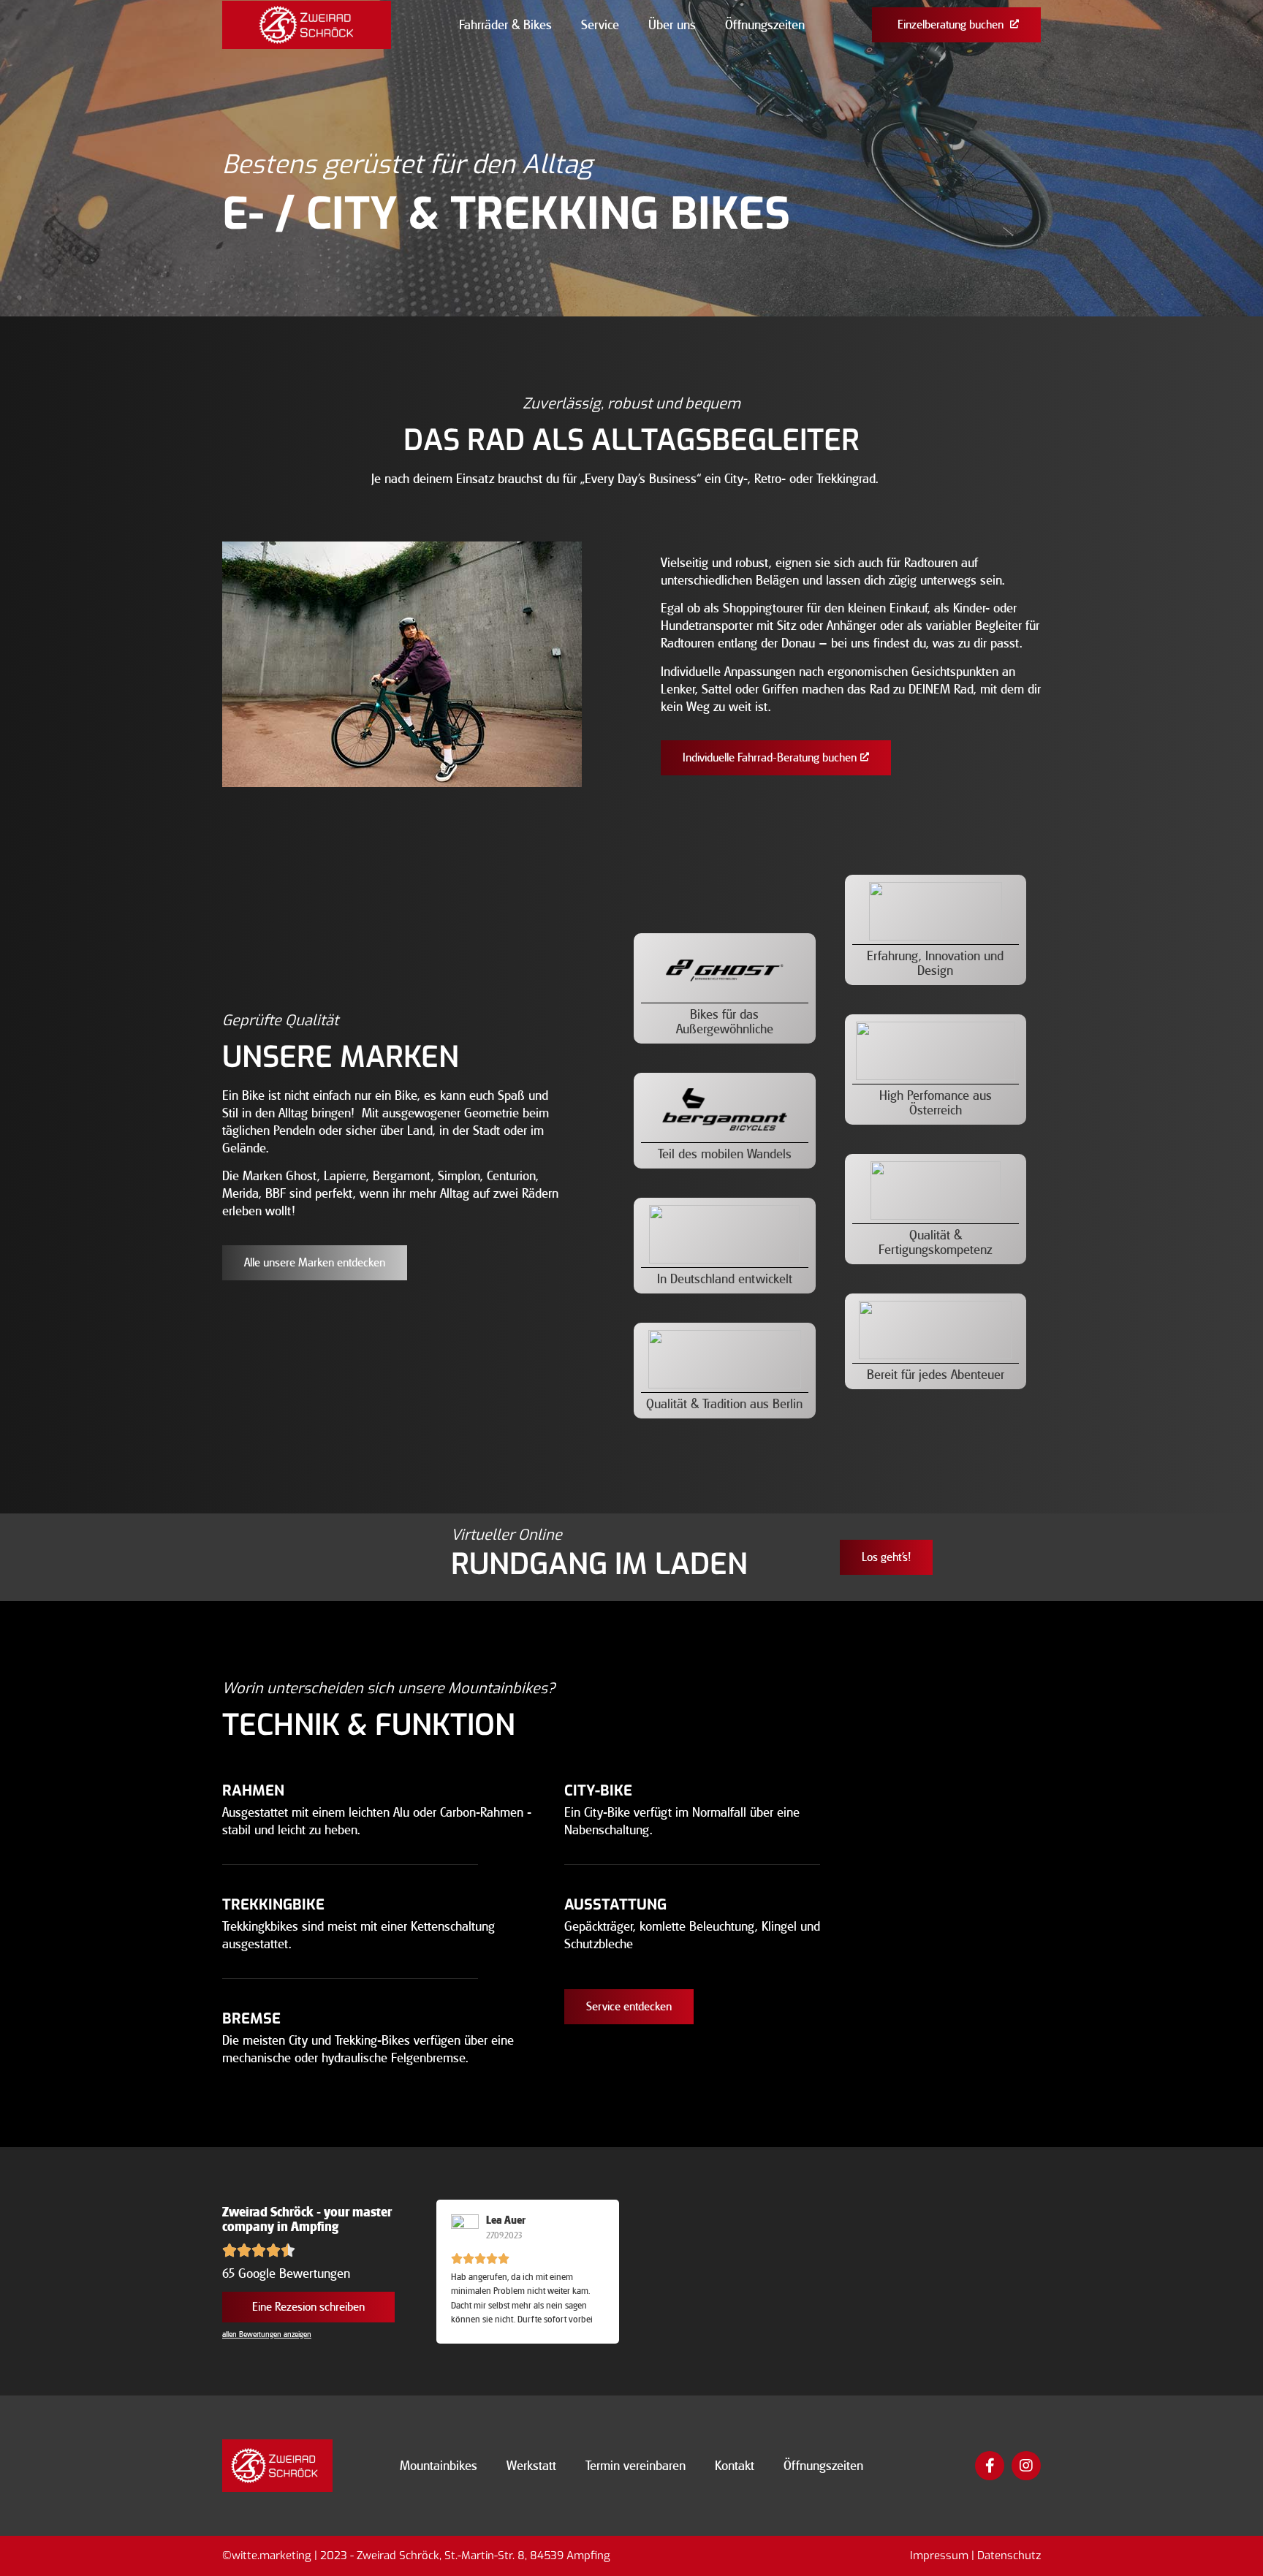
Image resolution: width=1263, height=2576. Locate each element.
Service (600, 25)
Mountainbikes (439, 2466)
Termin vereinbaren (636, 2466)
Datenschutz (1009, 2556)
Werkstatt (531, 2466)
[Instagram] (1026, 2466)
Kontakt (735, 2466)
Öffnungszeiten (765, 25)
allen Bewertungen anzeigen (267, 2334)
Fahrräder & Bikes (505, 25)
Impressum (939, 2556)
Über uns (672, 25)
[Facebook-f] (990, 2466)
